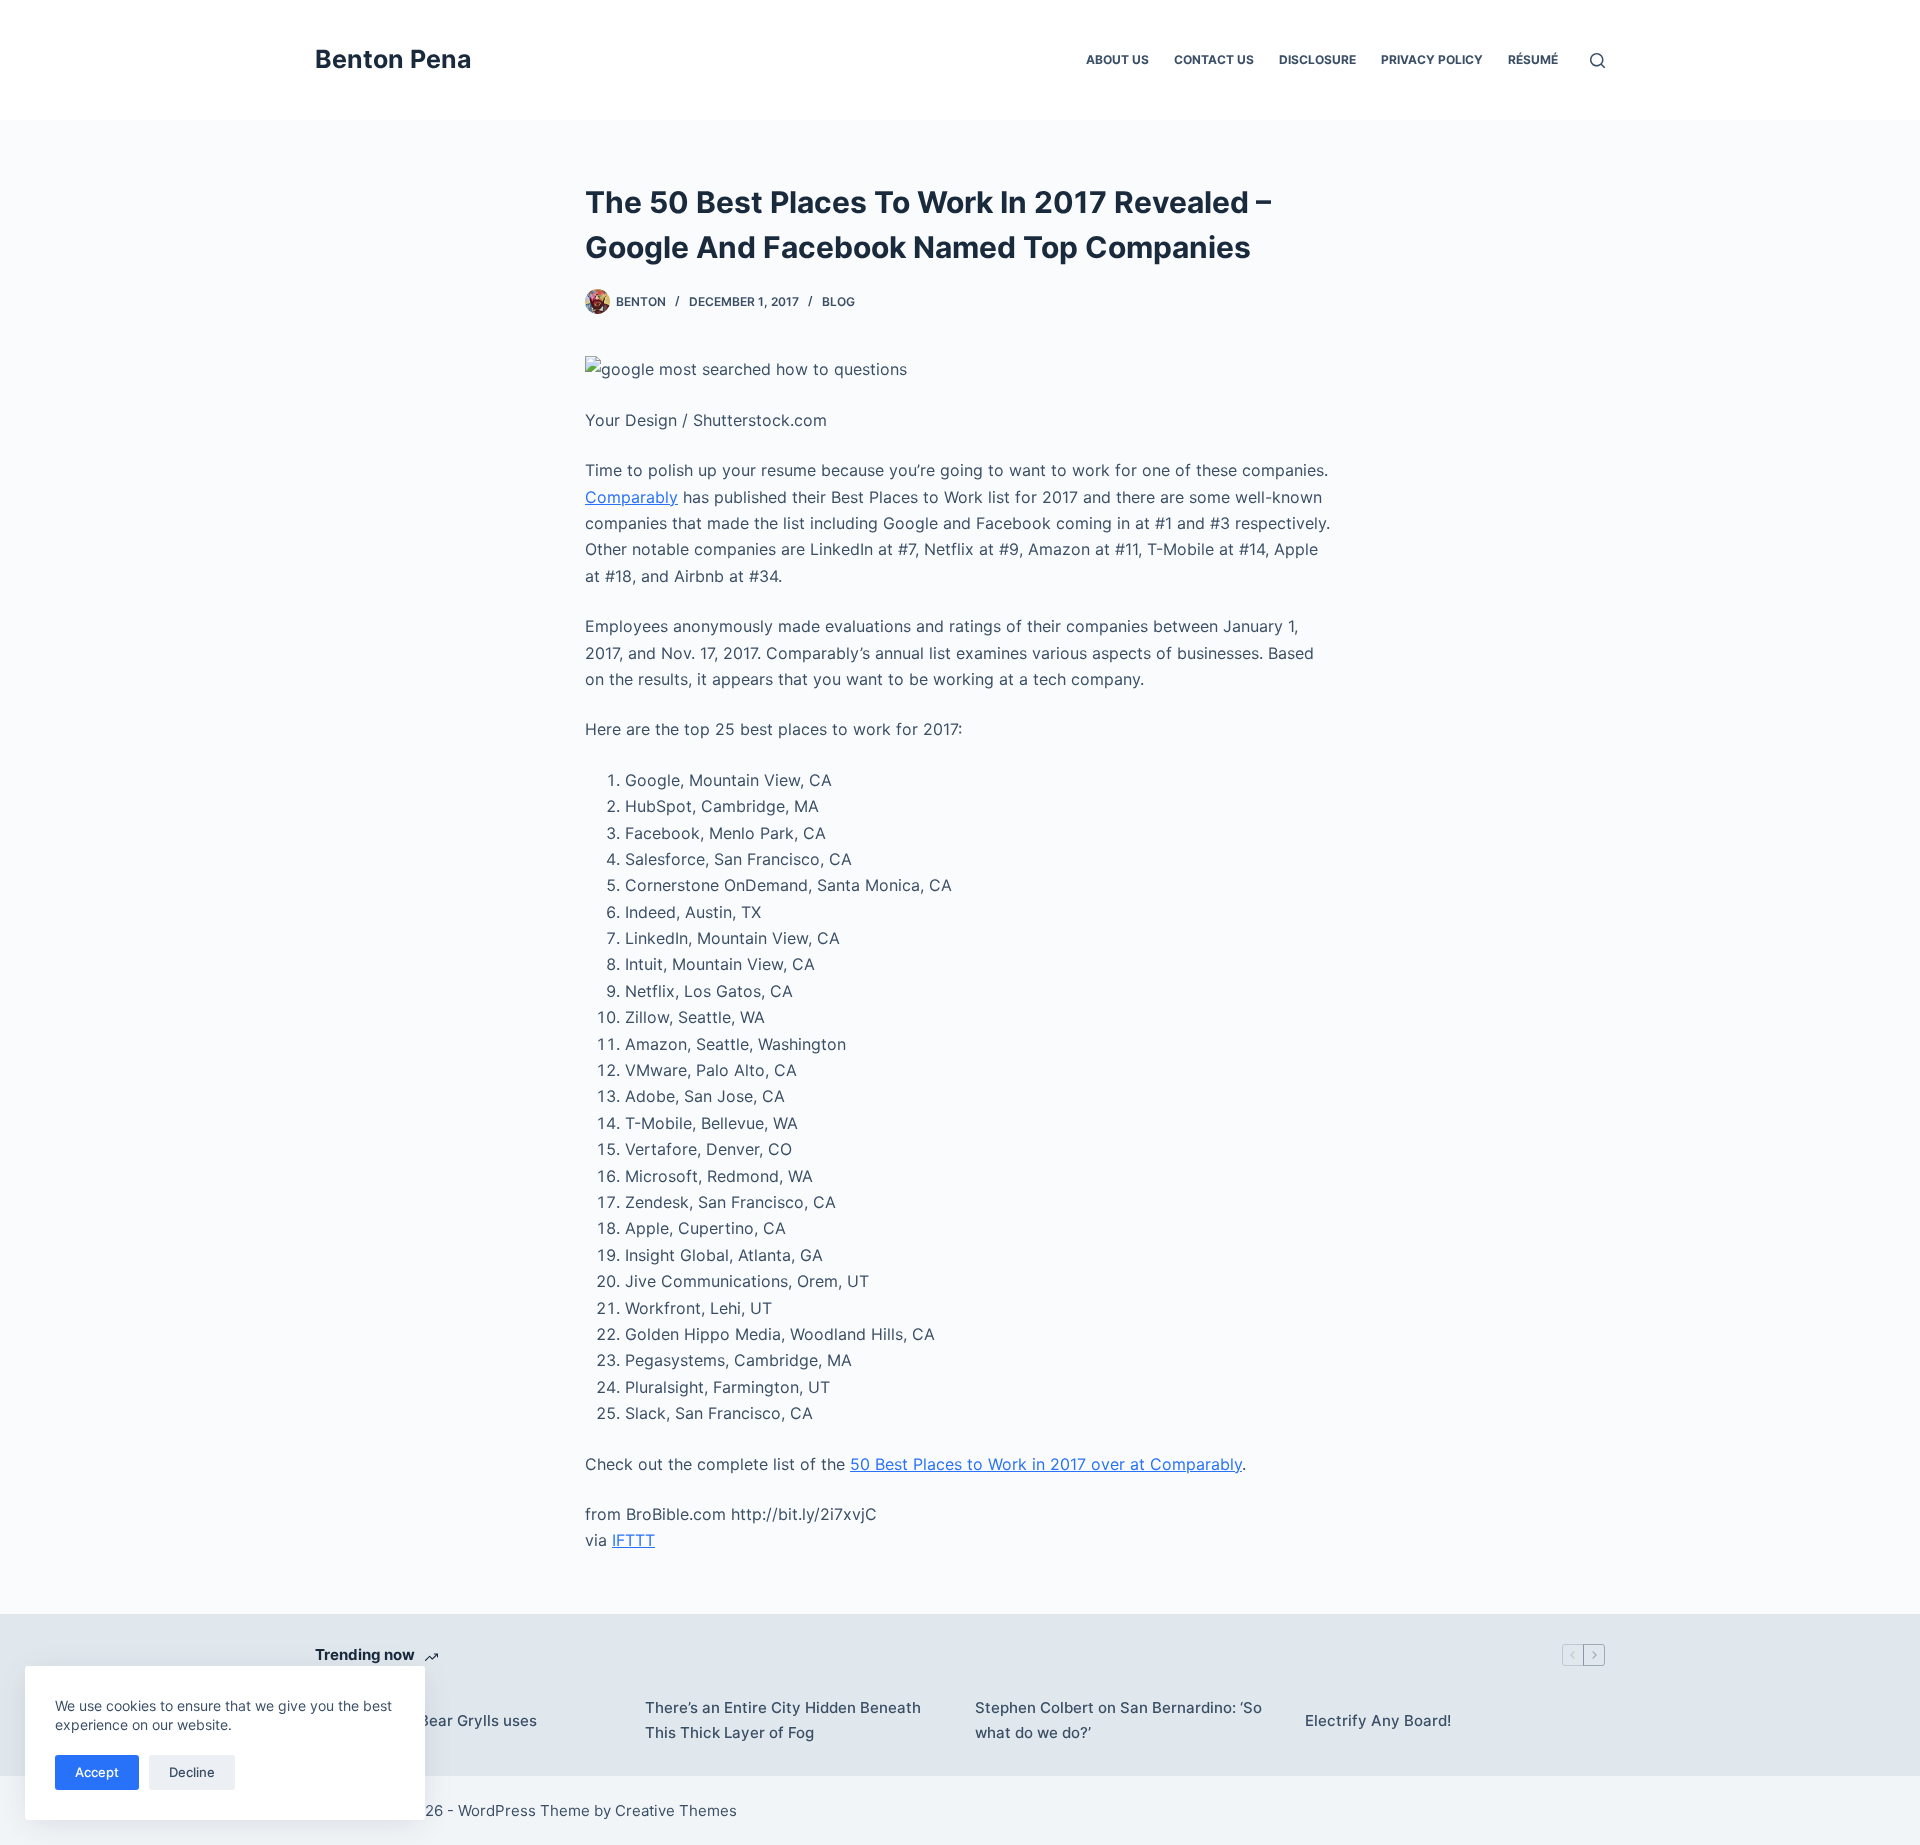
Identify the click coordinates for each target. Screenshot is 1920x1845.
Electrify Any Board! (1378, 1720)
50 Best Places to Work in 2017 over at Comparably (1046, 1464)
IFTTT (633, 1540)
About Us (1117, 59)
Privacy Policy (1432, 59)
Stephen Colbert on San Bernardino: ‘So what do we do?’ (1118, 1720)
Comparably (631, 497)
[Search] (1597, 60)
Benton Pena (393, 59)
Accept (97, 1772)
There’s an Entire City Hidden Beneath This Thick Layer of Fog (783, 1720)
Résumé (1533, 59)
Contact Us (1214, 59)
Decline (192, 1772)
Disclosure (1317, 59)
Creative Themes (676, 1810)
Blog (838, 301)
